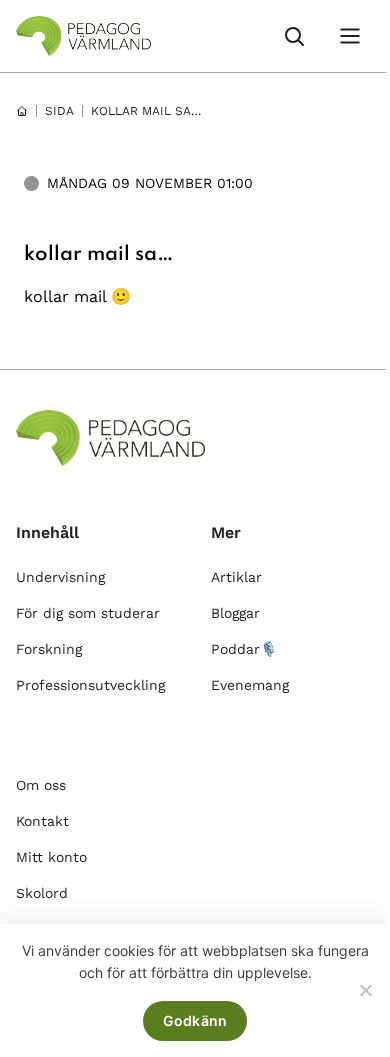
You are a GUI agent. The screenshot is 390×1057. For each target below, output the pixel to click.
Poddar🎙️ (244, 649)
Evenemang (250, 685)
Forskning (49, 649)
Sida (59, 111)
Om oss (41, 785)
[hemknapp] (22, 111)
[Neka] (365, 990)
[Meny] (350, 36)
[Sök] (294, 36)
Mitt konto (51, 857)
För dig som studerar (88, 613)
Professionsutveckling (90, 685)
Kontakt (42, 821)
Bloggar (235, 613)
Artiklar (236, 577)
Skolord (42, 893)
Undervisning (60, 577)
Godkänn (195, 1020)
